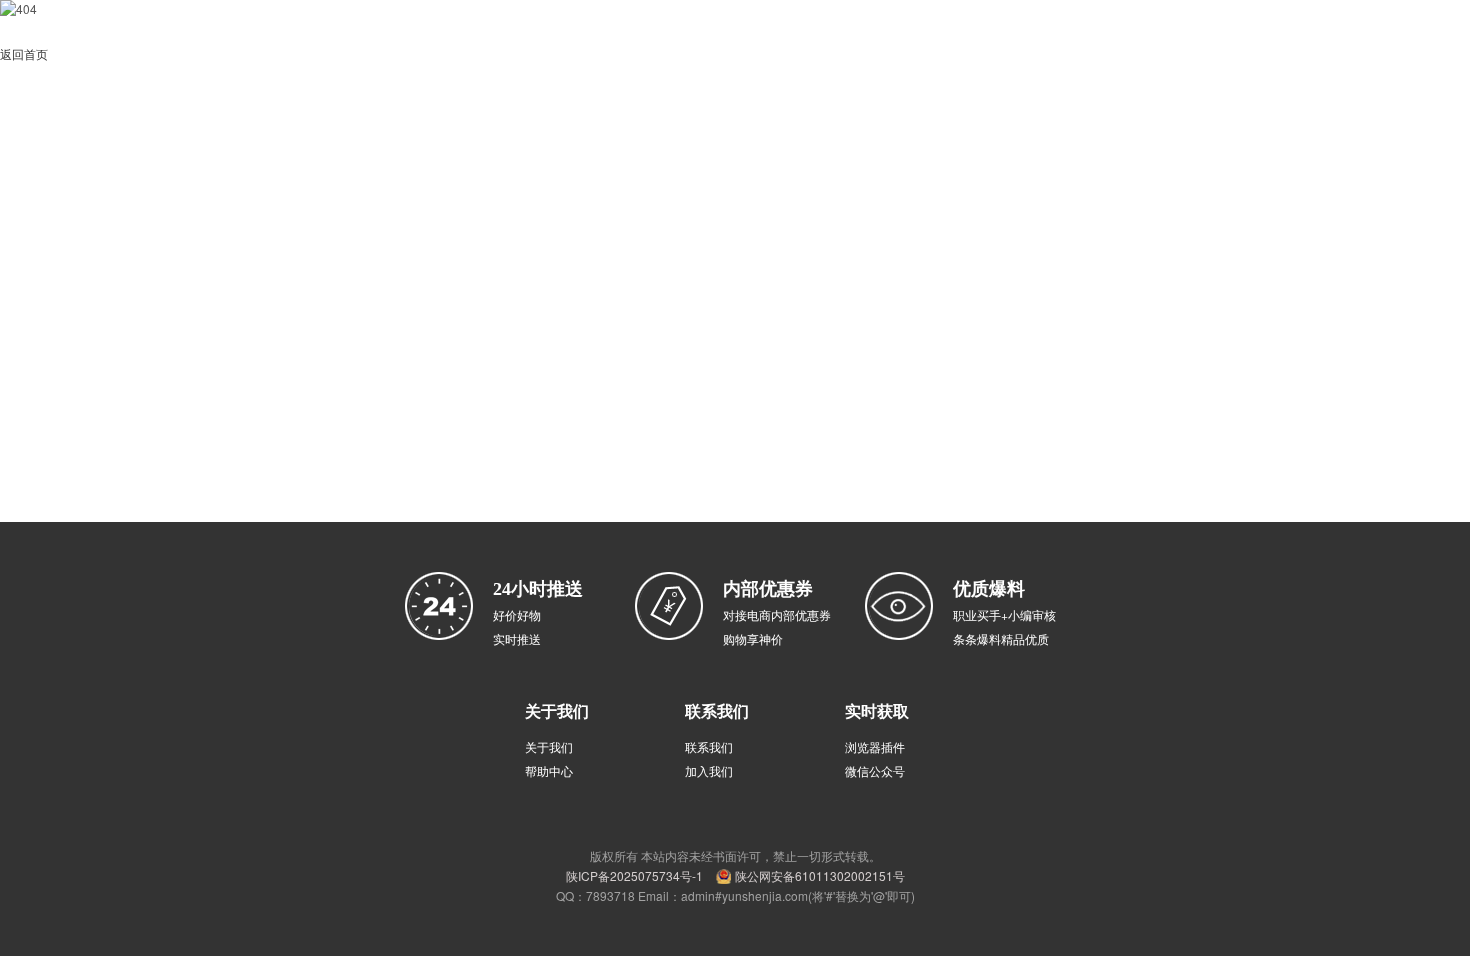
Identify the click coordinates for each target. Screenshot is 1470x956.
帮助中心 (549, 770)
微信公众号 (875, 770)
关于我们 (549, 746)
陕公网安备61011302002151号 (820, 875)
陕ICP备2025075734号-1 (634, 875)
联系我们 (709, 746)
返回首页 (24, 53)
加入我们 (709, 770)
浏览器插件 (875, 746)
